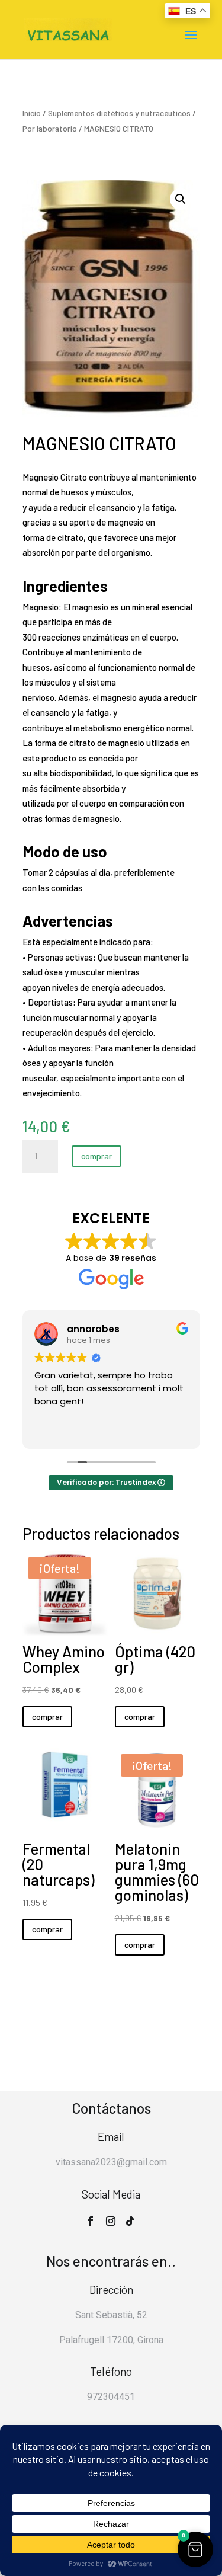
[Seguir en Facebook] (91, 2221)
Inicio (32, 113)
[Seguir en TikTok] (130, 2221)
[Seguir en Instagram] (111, 2221)
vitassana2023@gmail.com (111, 2162)
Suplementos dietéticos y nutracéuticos (119, 113)
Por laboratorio (50, 128)
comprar (96, 1156)
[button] (181, 199)
